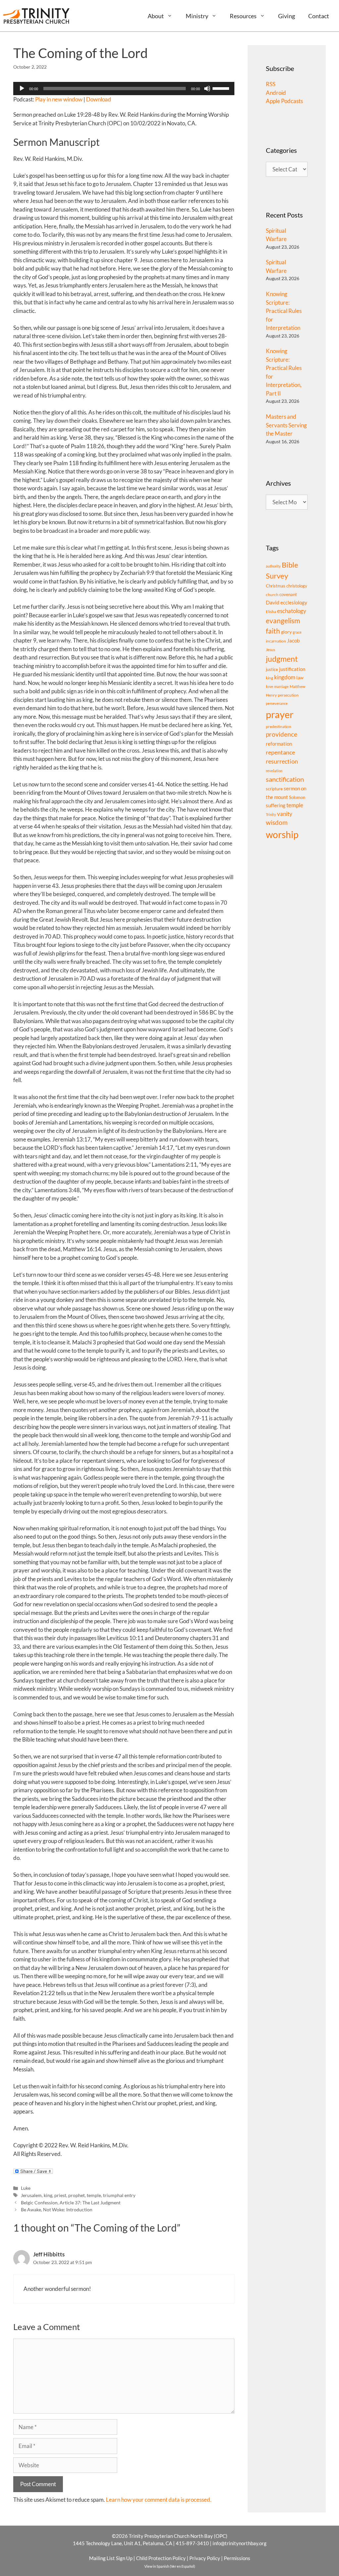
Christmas (276, 586)
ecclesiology (294, 603)
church (272, 595)
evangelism (283, 620)
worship (282, 834)
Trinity (271, 814)
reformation (279, 744)
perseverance (277, 703)
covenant (288, 594)
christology (297, 586)
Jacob (293, 641)
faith (273, 631)
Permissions (237, 2558)
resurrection (282, 761)
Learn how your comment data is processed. (159, 2500)
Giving (287, 16)
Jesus (270, 650)
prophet (76, 2195)
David (273, 602)
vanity (285, 814)
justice (272, 669)
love (269, 686)
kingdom (285, 677)
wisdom (277, 823)
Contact (319, 16)
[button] (172, 16)
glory (286, 632)
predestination (279, 727)
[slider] (222, 88)
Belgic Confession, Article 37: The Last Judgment (71, 2203)
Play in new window (59, 99)
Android (276, 93)
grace (297, 632)
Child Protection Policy (161, 2558)
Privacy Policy (205, 2558)
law (300, 677)
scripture (274, 789)
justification (292, 669)
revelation (274, 771)
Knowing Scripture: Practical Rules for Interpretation (284, 311)
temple (94, 2195)
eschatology (292, 611)
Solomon (297, 797)
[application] (124, 89)
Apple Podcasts (284, 101)
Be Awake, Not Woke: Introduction (57, 2209)
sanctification (285, 779)
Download (99, 99)
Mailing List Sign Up (111, 2558)
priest (60, 2195)
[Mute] (207, 89)
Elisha (271, 612)
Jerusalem (31, 2195)
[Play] (22, 89)
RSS (271, 84)
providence (282, 734)
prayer (280, 714)
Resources (243, 16)
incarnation (276, 641)
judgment (282, 659)
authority (273, 566)
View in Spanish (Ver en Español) (170, 2566)
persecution (288, 695)
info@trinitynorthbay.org (240, 2543)
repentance (280, 752)
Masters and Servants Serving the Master (286, 425)
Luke (26, 2188)
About (156, 16)
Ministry (197, 16)
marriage (281, 686)
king (48, 2195)
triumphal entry (119, 2195)
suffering (276, 805)
